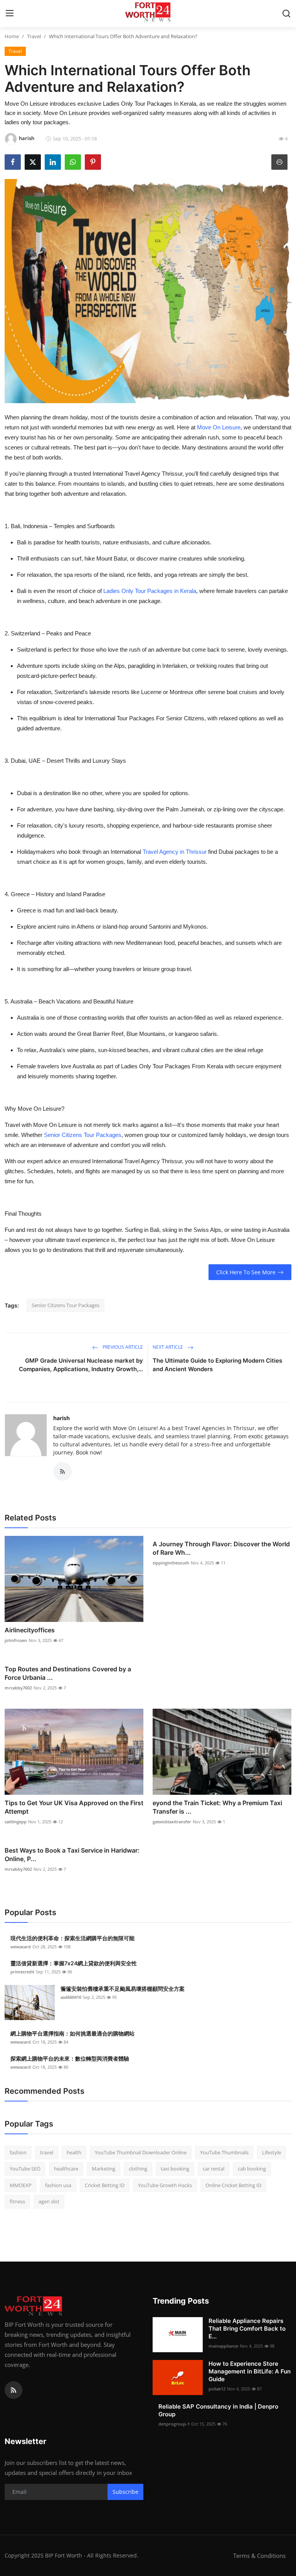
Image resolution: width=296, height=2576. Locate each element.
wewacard (21, 1947)
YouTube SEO (25, 2169)
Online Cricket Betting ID (233, 2185)
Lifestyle (272, 2152)
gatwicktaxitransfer (172, 1822)
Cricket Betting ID (105, 2185)
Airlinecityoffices (30, 1630)
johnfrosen (16, 1640)
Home (12, 36)
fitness (17, 2201)
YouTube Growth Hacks (165, 2185)
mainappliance (223, 2346)
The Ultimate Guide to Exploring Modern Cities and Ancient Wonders (217, 1365)
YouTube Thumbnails (224, 2152)
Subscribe (125, 2492)
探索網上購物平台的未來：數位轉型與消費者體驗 (70, 2058)
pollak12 (217, 2389)
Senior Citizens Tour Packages (66, 1305)
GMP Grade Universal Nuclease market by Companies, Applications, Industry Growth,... (81, 1365)
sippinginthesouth (171, 1563)
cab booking (252, 2169)
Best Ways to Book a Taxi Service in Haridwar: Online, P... (72, 1855)
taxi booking (175, 2169)
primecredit (22, 1972)
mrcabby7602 (18, 1688)
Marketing (103, 2169)
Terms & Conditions (259, 2556)
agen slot (49, 2201)
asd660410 (71, 1997)
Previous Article (122, 1347)
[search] (286, 14)
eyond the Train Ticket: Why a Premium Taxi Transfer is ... (217, 1807)
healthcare (66, 2169)
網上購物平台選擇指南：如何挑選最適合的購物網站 (72, 2033)
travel (47, 2152)
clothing (138, 2169)
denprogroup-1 (174, 2424)
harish (61, 1418)
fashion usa (58, 2185)
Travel (34, 36)
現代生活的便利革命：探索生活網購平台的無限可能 (72, 1938)
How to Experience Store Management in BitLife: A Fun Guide (250, 2371)
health (74, 2152)
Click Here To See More (246, 1272)
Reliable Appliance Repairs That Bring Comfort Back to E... (247, 2329)
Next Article (168, 1347)
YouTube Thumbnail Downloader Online (141, 2152)
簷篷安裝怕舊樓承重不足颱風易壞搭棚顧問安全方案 (123, 1989)
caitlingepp (16, 1822)
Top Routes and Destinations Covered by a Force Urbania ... (68, 1673)
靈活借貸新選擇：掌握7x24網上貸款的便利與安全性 (74, 1963)
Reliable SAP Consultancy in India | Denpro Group (218, 2410)
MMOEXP (21, 2185)
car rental (214, 2169)
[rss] (13, 2390)
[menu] (10, 14)
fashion (18, 2152)
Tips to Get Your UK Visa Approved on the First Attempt (74, 1807)
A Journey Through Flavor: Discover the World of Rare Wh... (221, 1548)
